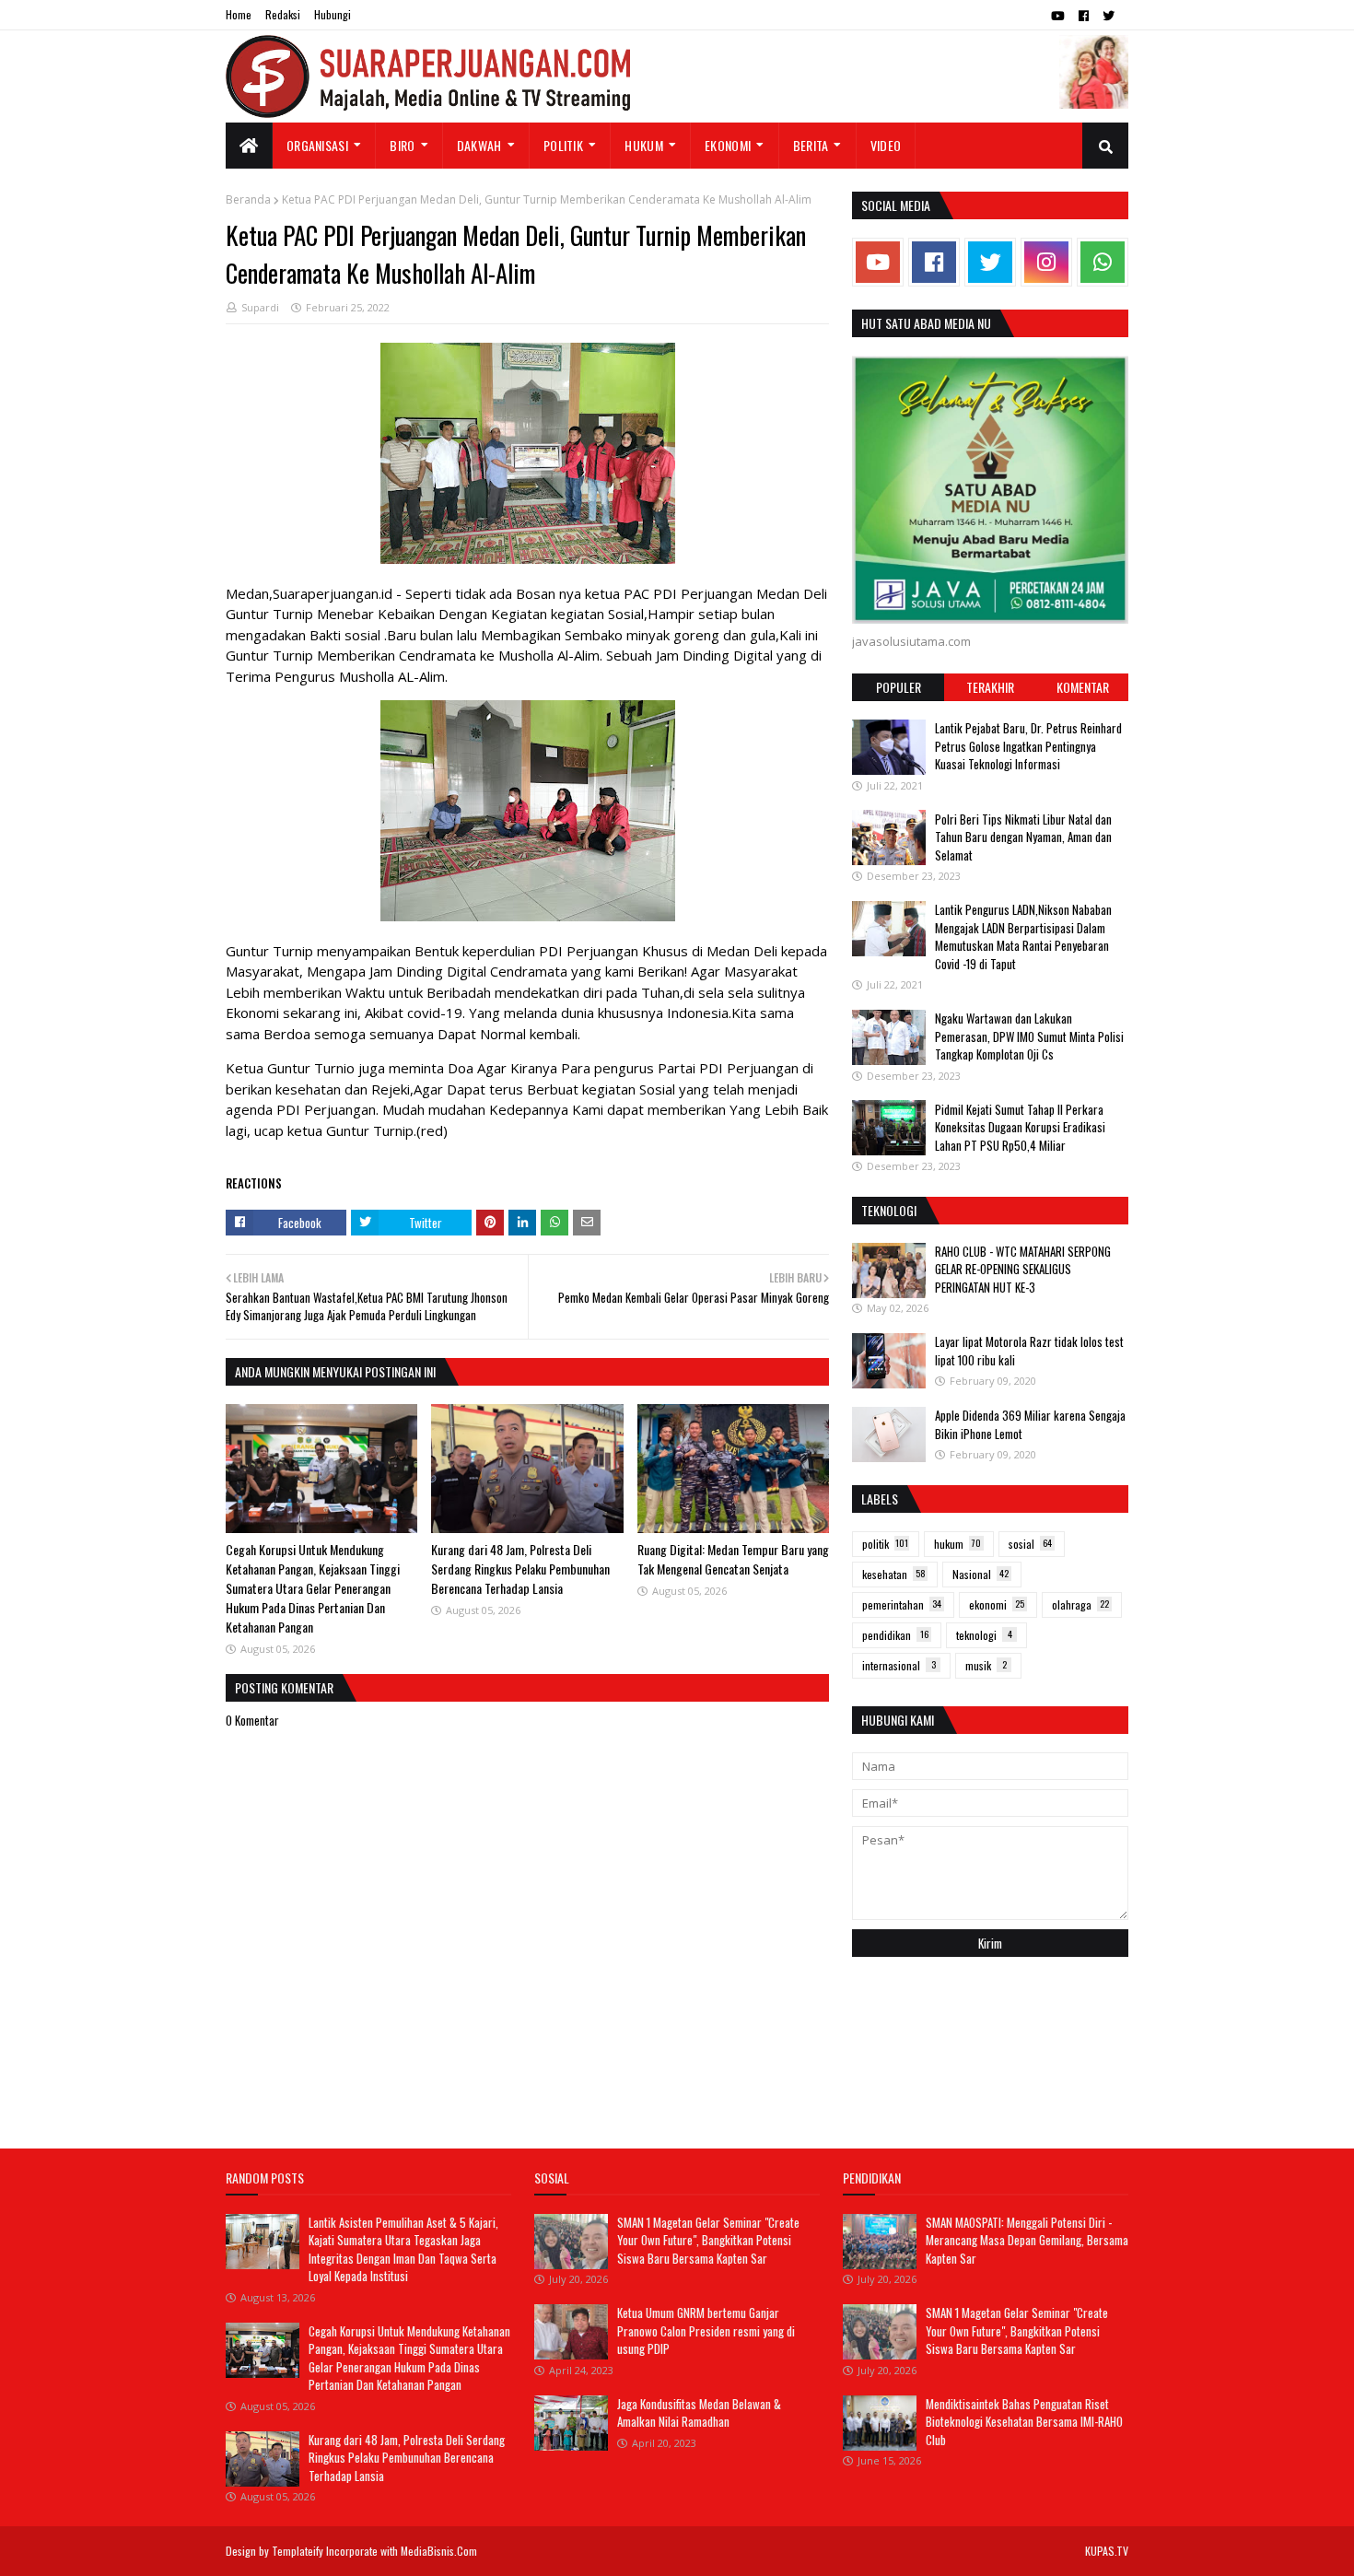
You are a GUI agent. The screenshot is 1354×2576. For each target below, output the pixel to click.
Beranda (248, 199)
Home (239, 14)
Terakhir (990, 687)
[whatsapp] (1103, 262)
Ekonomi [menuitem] (728, 145)
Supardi (260, 307)
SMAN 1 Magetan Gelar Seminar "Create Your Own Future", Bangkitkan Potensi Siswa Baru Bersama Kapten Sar (708, 2240)
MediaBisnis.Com (439, 2551)
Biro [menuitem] (402, 145)
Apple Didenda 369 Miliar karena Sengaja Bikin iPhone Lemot (1030, 1424)
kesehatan (894, 1574)
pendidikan (895, 1635)
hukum (957, 1544)
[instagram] (1046, 262)
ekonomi (997, 1604)
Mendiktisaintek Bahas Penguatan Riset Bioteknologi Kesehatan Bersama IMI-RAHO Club (1024, 2422)
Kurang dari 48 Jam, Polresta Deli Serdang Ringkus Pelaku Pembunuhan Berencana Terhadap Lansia (520, 1569)
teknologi (984, 1635)
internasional (899, 1665)
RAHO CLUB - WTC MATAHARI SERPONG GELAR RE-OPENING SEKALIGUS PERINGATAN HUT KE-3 (1023, 1269)
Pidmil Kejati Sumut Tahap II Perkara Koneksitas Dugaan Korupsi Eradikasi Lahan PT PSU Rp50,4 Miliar (1020, 1126)
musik (986, 1665)
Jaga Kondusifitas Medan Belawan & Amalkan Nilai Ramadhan (699, 2413)
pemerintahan (902, 1604)
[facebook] (1084, 16)
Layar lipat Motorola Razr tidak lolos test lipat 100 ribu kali (1029, 1351)
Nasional (980, 1574)
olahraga (1080, 1604)
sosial (1030, 1544)
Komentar (1083, 687)
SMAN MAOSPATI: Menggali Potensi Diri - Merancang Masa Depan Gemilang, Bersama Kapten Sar (1027, 2240)
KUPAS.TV (1107, 2551)
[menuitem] (249, 146)
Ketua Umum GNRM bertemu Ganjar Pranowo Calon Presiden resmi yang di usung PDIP (706, 2330)
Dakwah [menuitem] (479, 145)
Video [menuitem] (886, 145)
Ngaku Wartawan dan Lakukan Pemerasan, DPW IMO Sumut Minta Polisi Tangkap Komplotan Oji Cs (1029, 1036)
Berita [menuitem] (811, 145)
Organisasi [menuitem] (317, 145)
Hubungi (333, 14)
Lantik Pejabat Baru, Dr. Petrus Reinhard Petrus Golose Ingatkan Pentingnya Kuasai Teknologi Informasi (1028, 746)
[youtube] (1058, 16)
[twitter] (1109, 16)
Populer (899, 687)
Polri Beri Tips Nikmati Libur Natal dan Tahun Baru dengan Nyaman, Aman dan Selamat (1023, 836)
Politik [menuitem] (563, 145)
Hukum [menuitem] (644, 145)
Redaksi (283, 14)
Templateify (298, 2551)
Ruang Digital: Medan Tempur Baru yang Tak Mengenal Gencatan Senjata (733, 1559)
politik (885, 1544)
